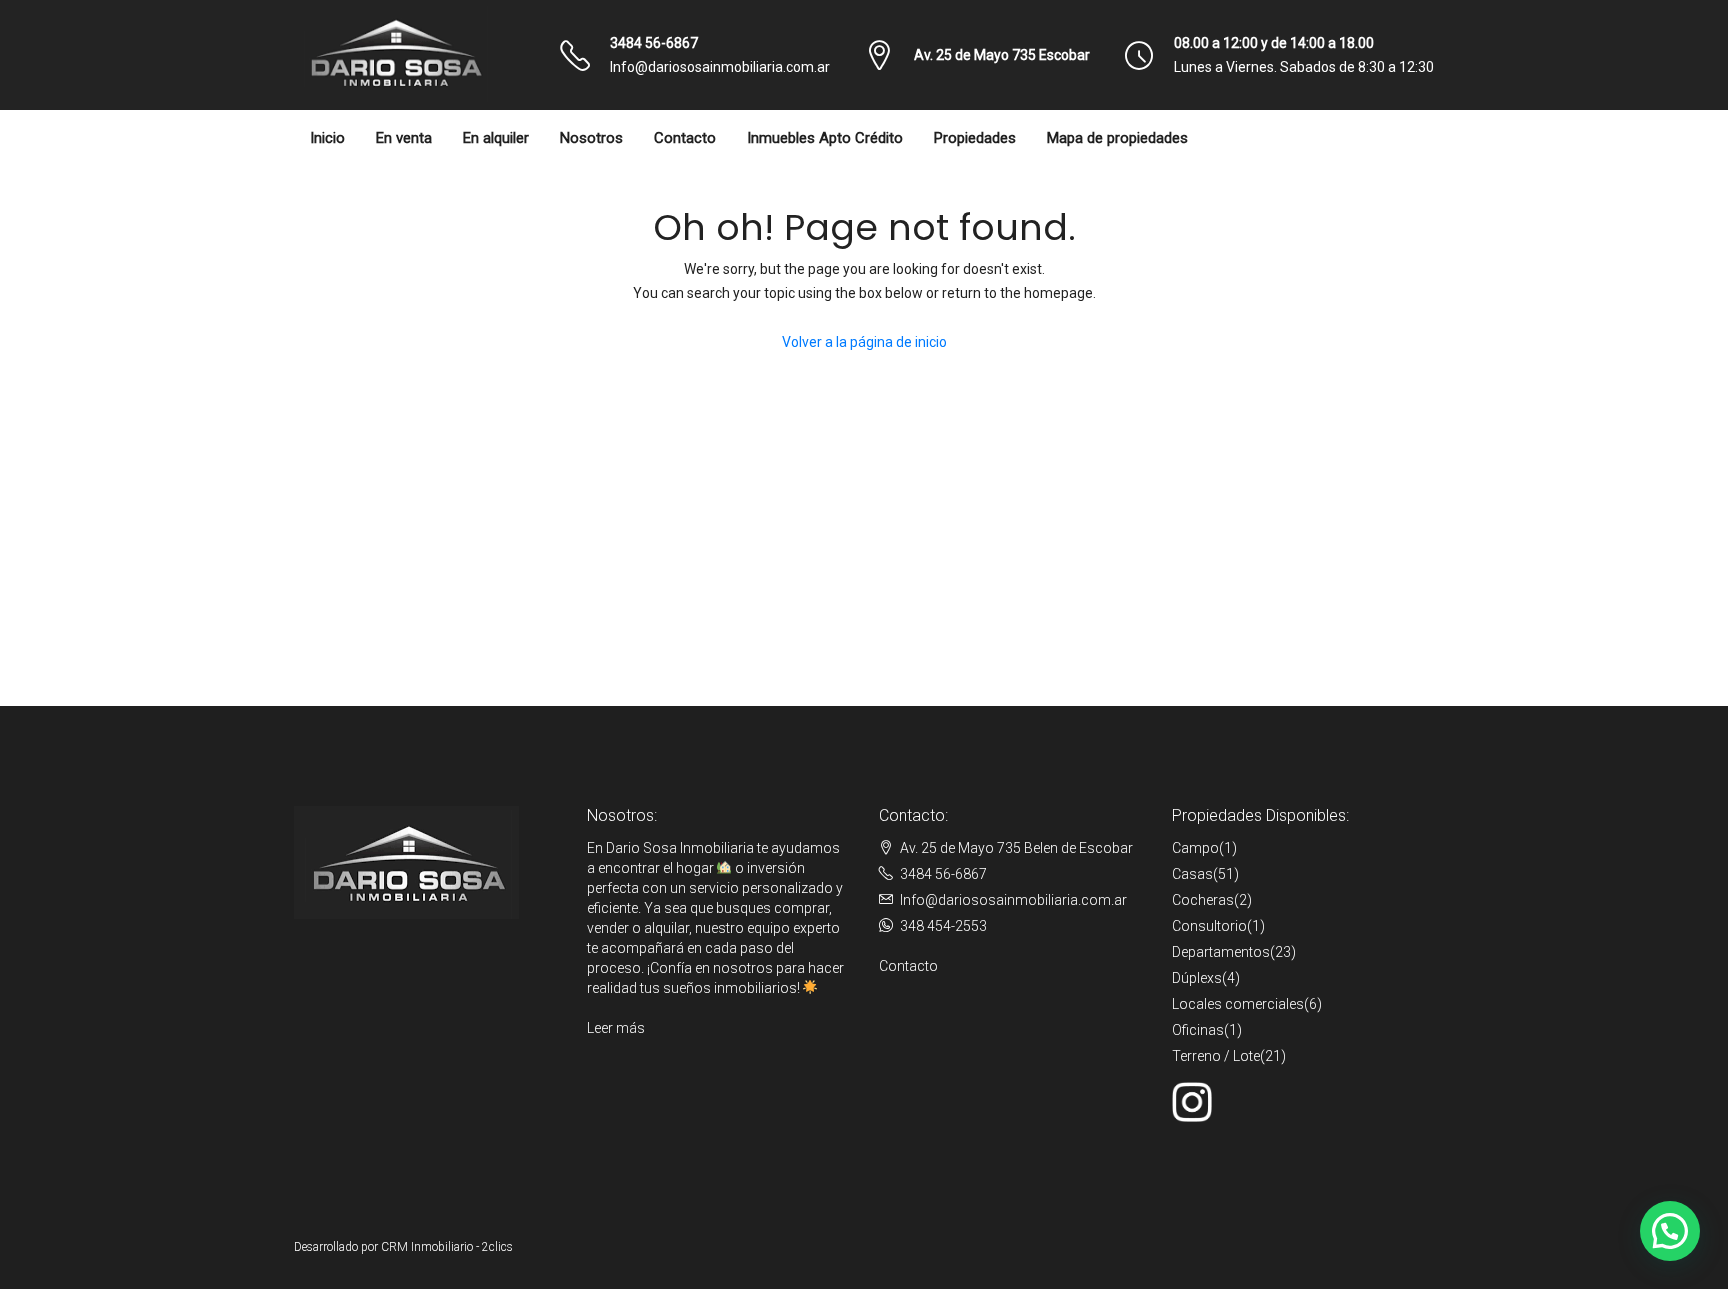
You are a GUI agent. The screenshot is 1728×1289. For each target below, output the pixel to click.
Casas (1192, 874)
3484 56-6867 (654, 43)
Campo (1195, 848)
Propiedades (975, 138)
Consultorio (1209, 926)
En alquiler (496, 138)
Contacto (685, 138)
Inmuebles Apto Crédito (825, 138)
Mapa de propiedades (1117, 138)
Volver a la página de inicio (864, 342)
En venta (404, 138)
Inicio (327, 138)
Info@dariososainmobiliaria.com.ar (720, 67)
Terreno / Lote (1216, 1056)
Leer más (616, 1028)
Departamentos (1221, 952)
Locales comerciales (1238, 1004)
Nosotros (591, 138)
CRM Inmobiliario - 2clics (447, 1247)
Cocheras (1203, 900)
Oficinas (1198, 1030)
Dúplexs (1197, 978)
